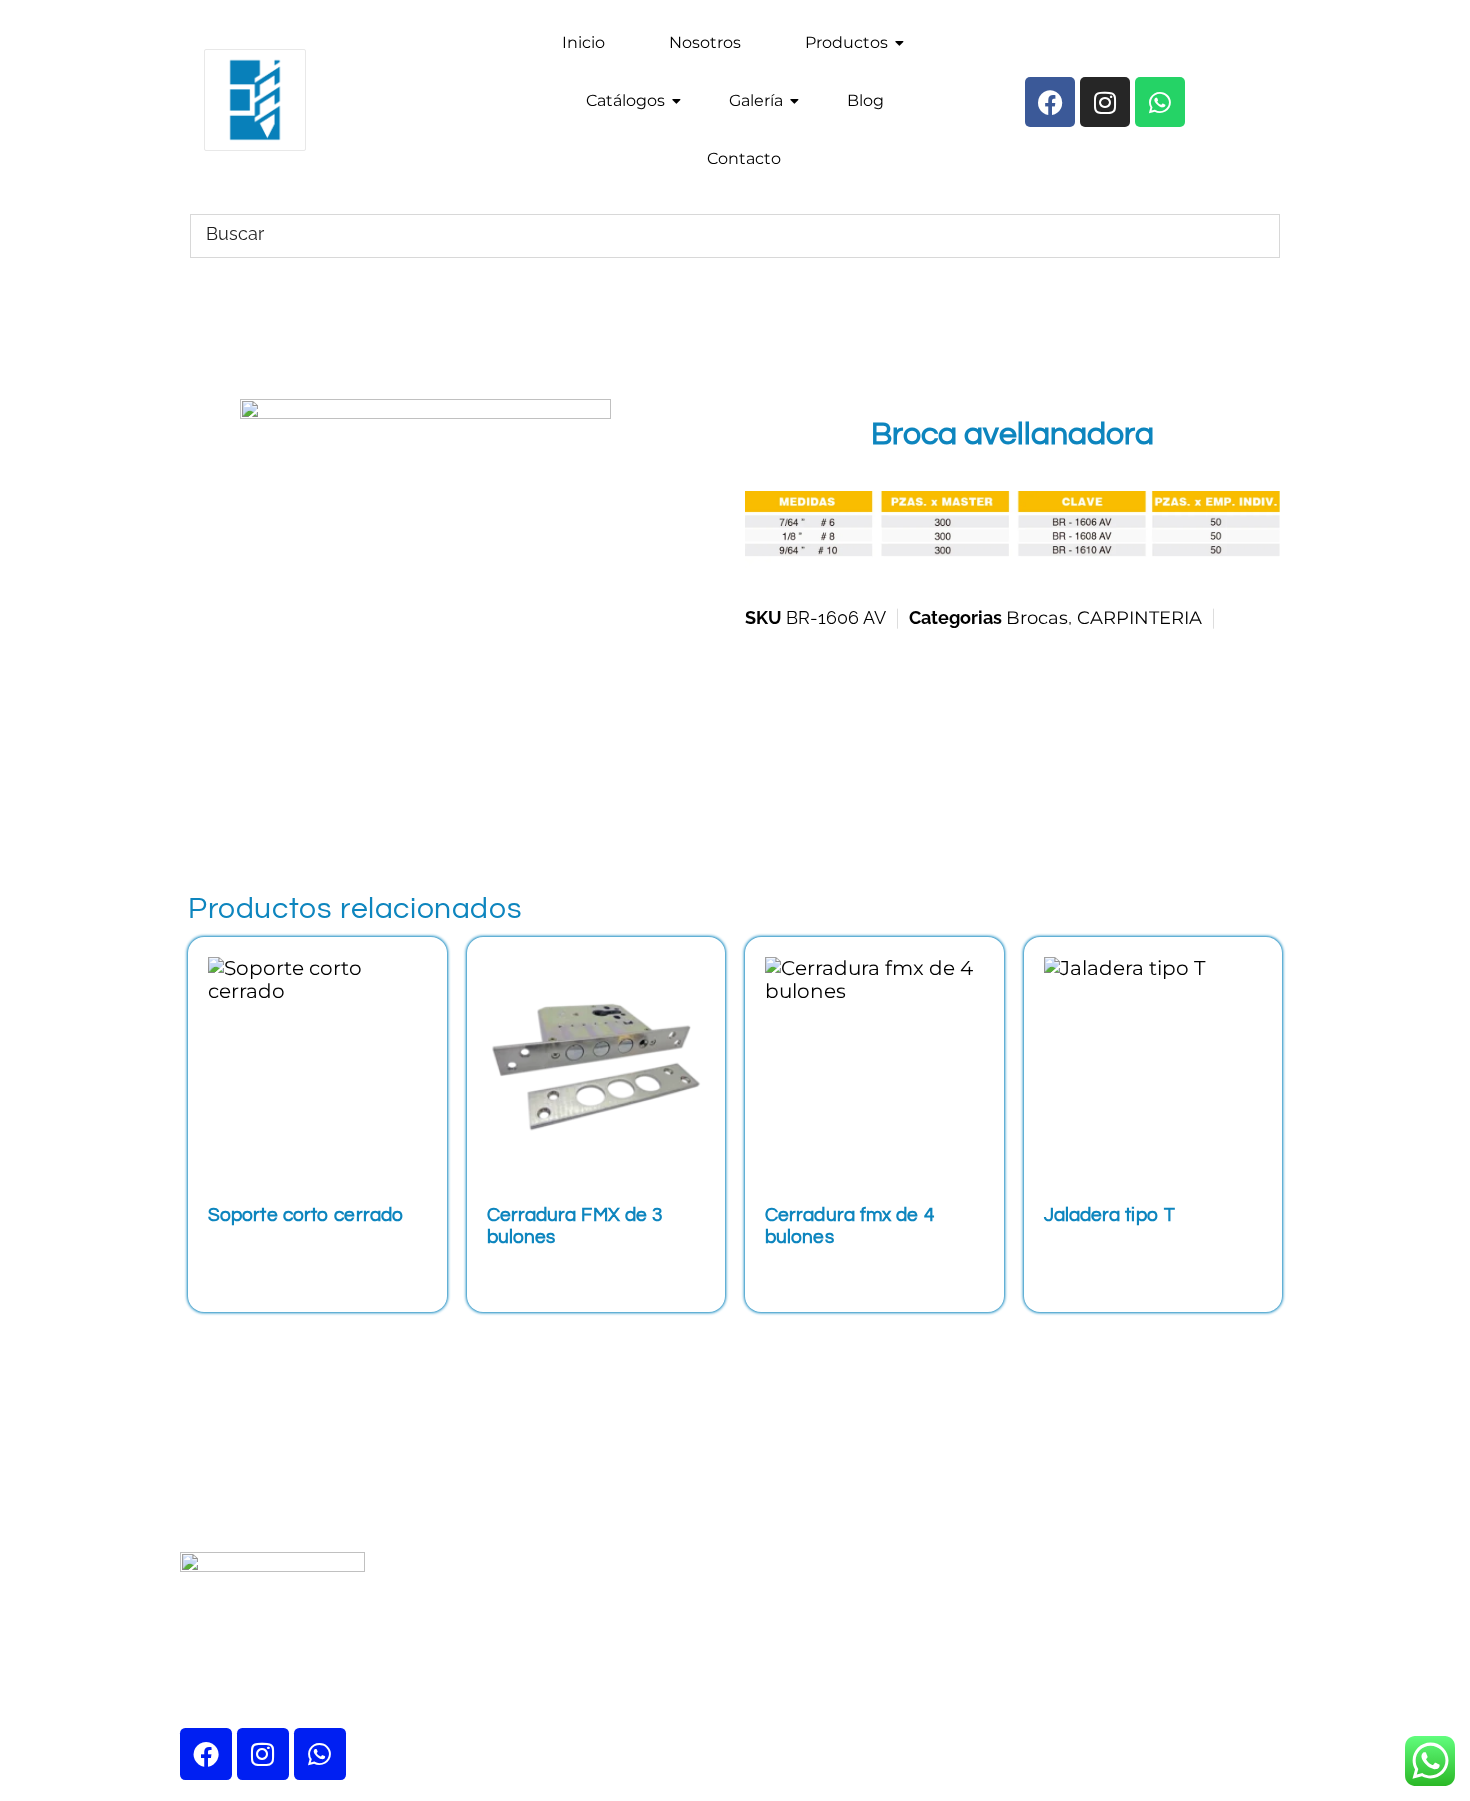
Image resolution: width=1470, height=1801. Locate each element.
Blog (865, 100)
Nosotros (705, 42)
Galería (756, 100)
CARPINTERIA (1139, 618)
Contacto (744, 158)
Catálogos (625, 100)
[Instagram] (263, 1754)
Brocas (1037, 618)
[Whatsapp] (320, 1754)
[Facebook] (206, 1754)
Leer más (267, 1252)
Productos (846, 42)
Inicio (583, 42)
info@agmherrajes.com (1194, 1504)
